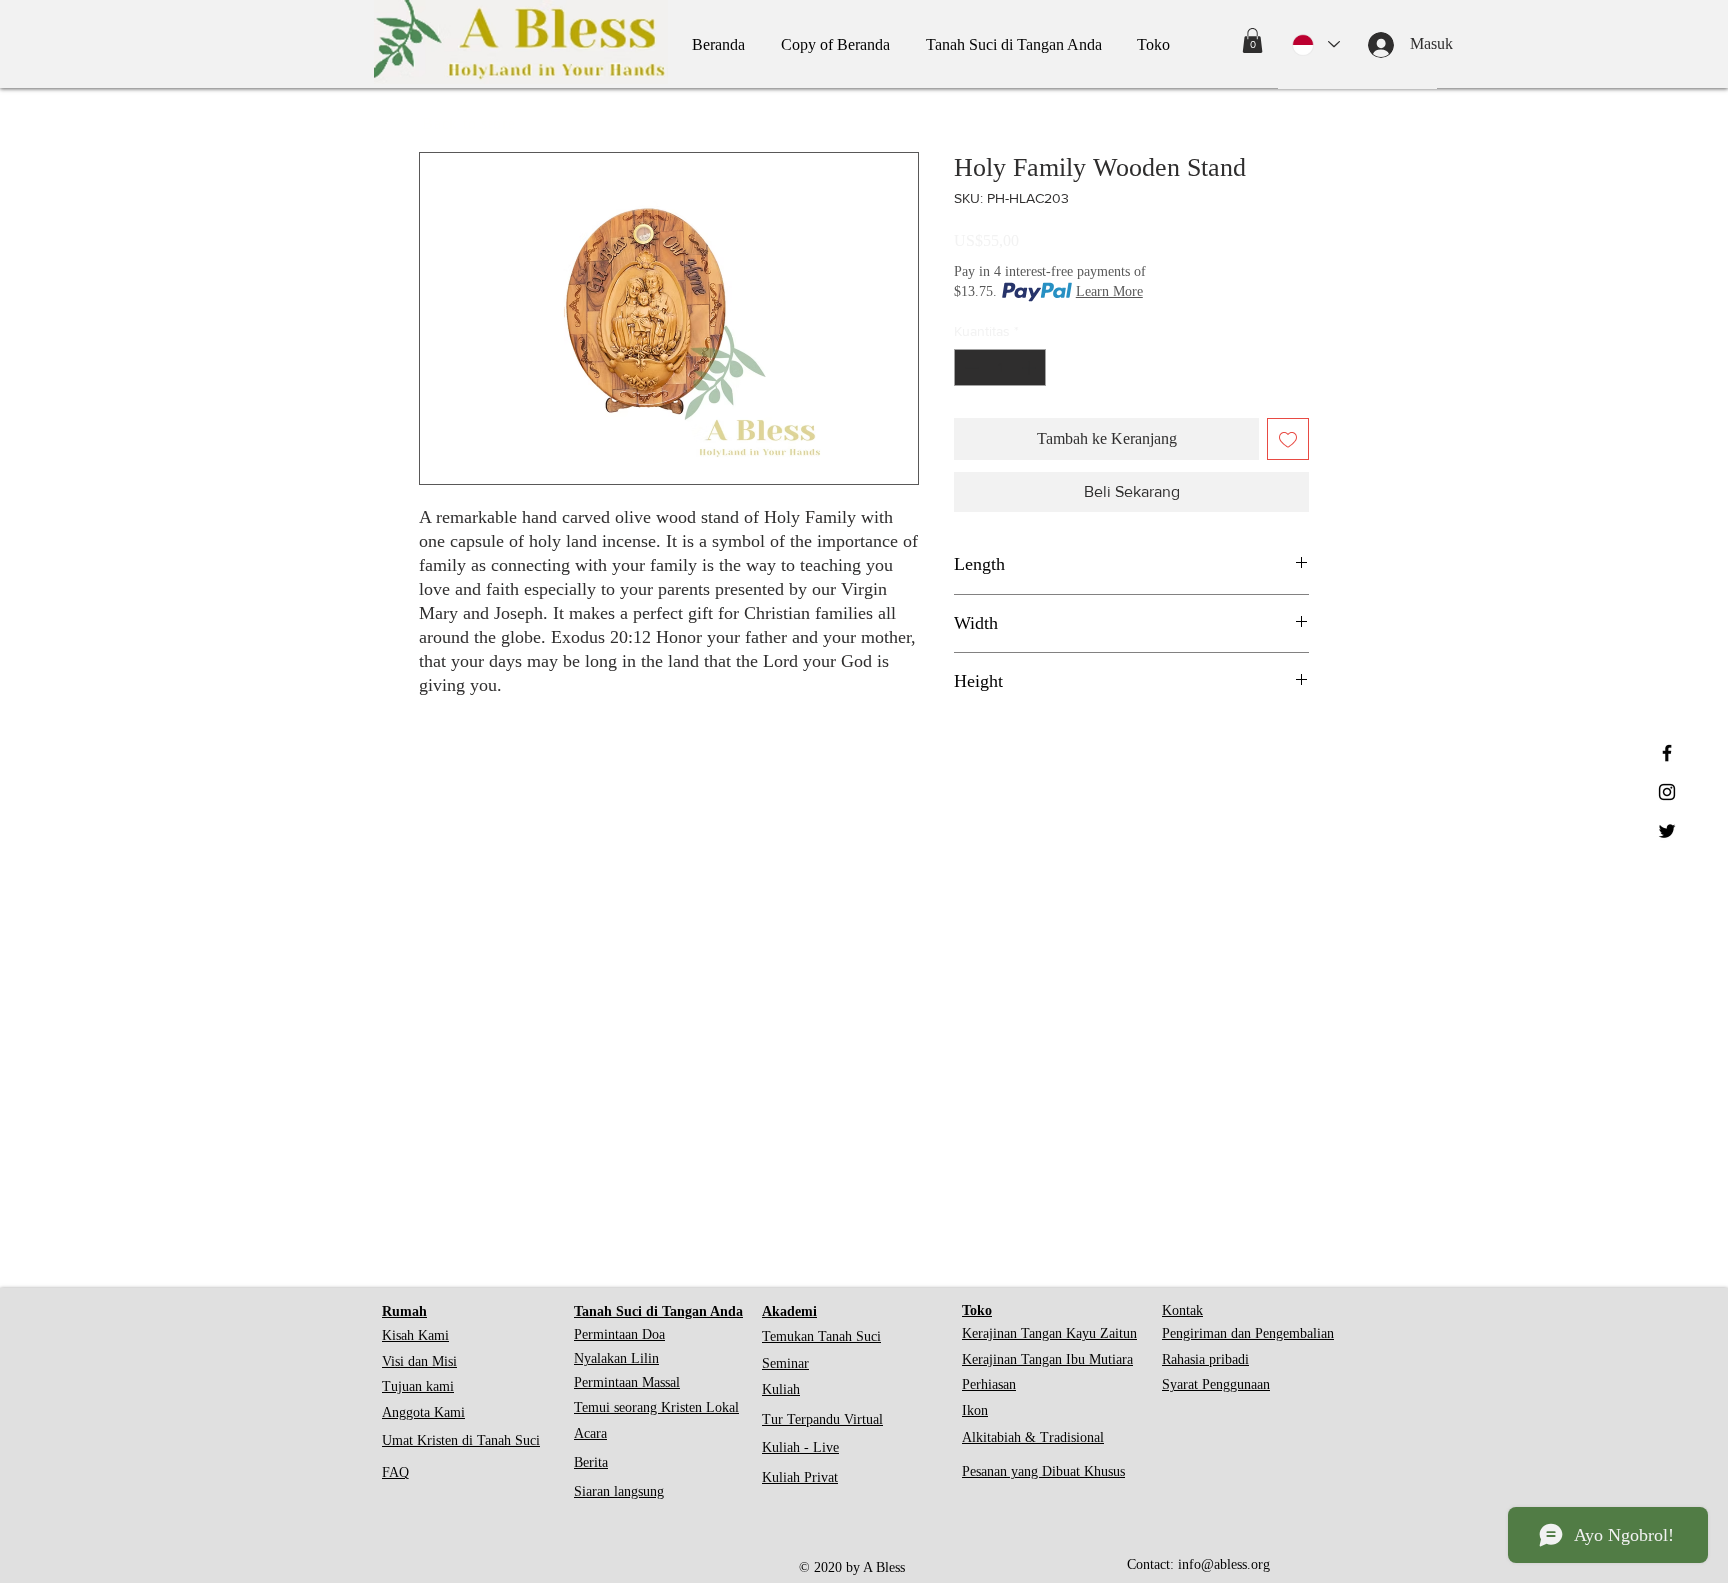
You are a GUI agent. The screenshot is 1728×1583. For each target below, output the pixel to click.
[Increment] (1030, 367)
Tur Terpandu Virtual (822, 1419)
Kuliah (781, 1389)
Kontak (1182, 1310)
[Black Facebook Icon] (1667, 753)
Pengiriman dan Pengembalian (1248, 1333)
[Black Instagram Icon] (1667, 792)
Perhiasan (989, 1384)
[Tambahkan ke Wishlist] (1288, 439)
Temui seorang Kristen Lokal (656, 1407)
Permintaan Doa (619, 1334)
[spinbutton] (1000, 367)
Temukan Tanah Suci (821, 1336)
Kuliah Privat (800, 1477)
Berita (591, 1462)
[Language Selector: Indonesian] (1316, 44)
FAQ (395, 1472)
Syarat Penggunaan (1216, 1384)
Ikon (975, 1410)
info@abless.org (1224, 1564)
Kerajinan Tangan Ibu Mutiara (1047, 1359)
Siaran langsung (619, 1491)
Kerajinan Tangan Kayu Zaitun (1049, 1333)
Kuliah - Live (800, 1447)
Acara (590, 1433)
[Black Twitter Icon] (1667, 831)
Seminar (785, 1363)
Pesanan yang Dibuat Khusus (1043, 1471)
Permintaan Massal (627, 1382)
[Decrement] (969, 367)
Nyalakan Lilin (616, 1358)
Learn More (1109, 291)
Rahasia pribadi (1205, 1359)
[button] (1252, 40)
